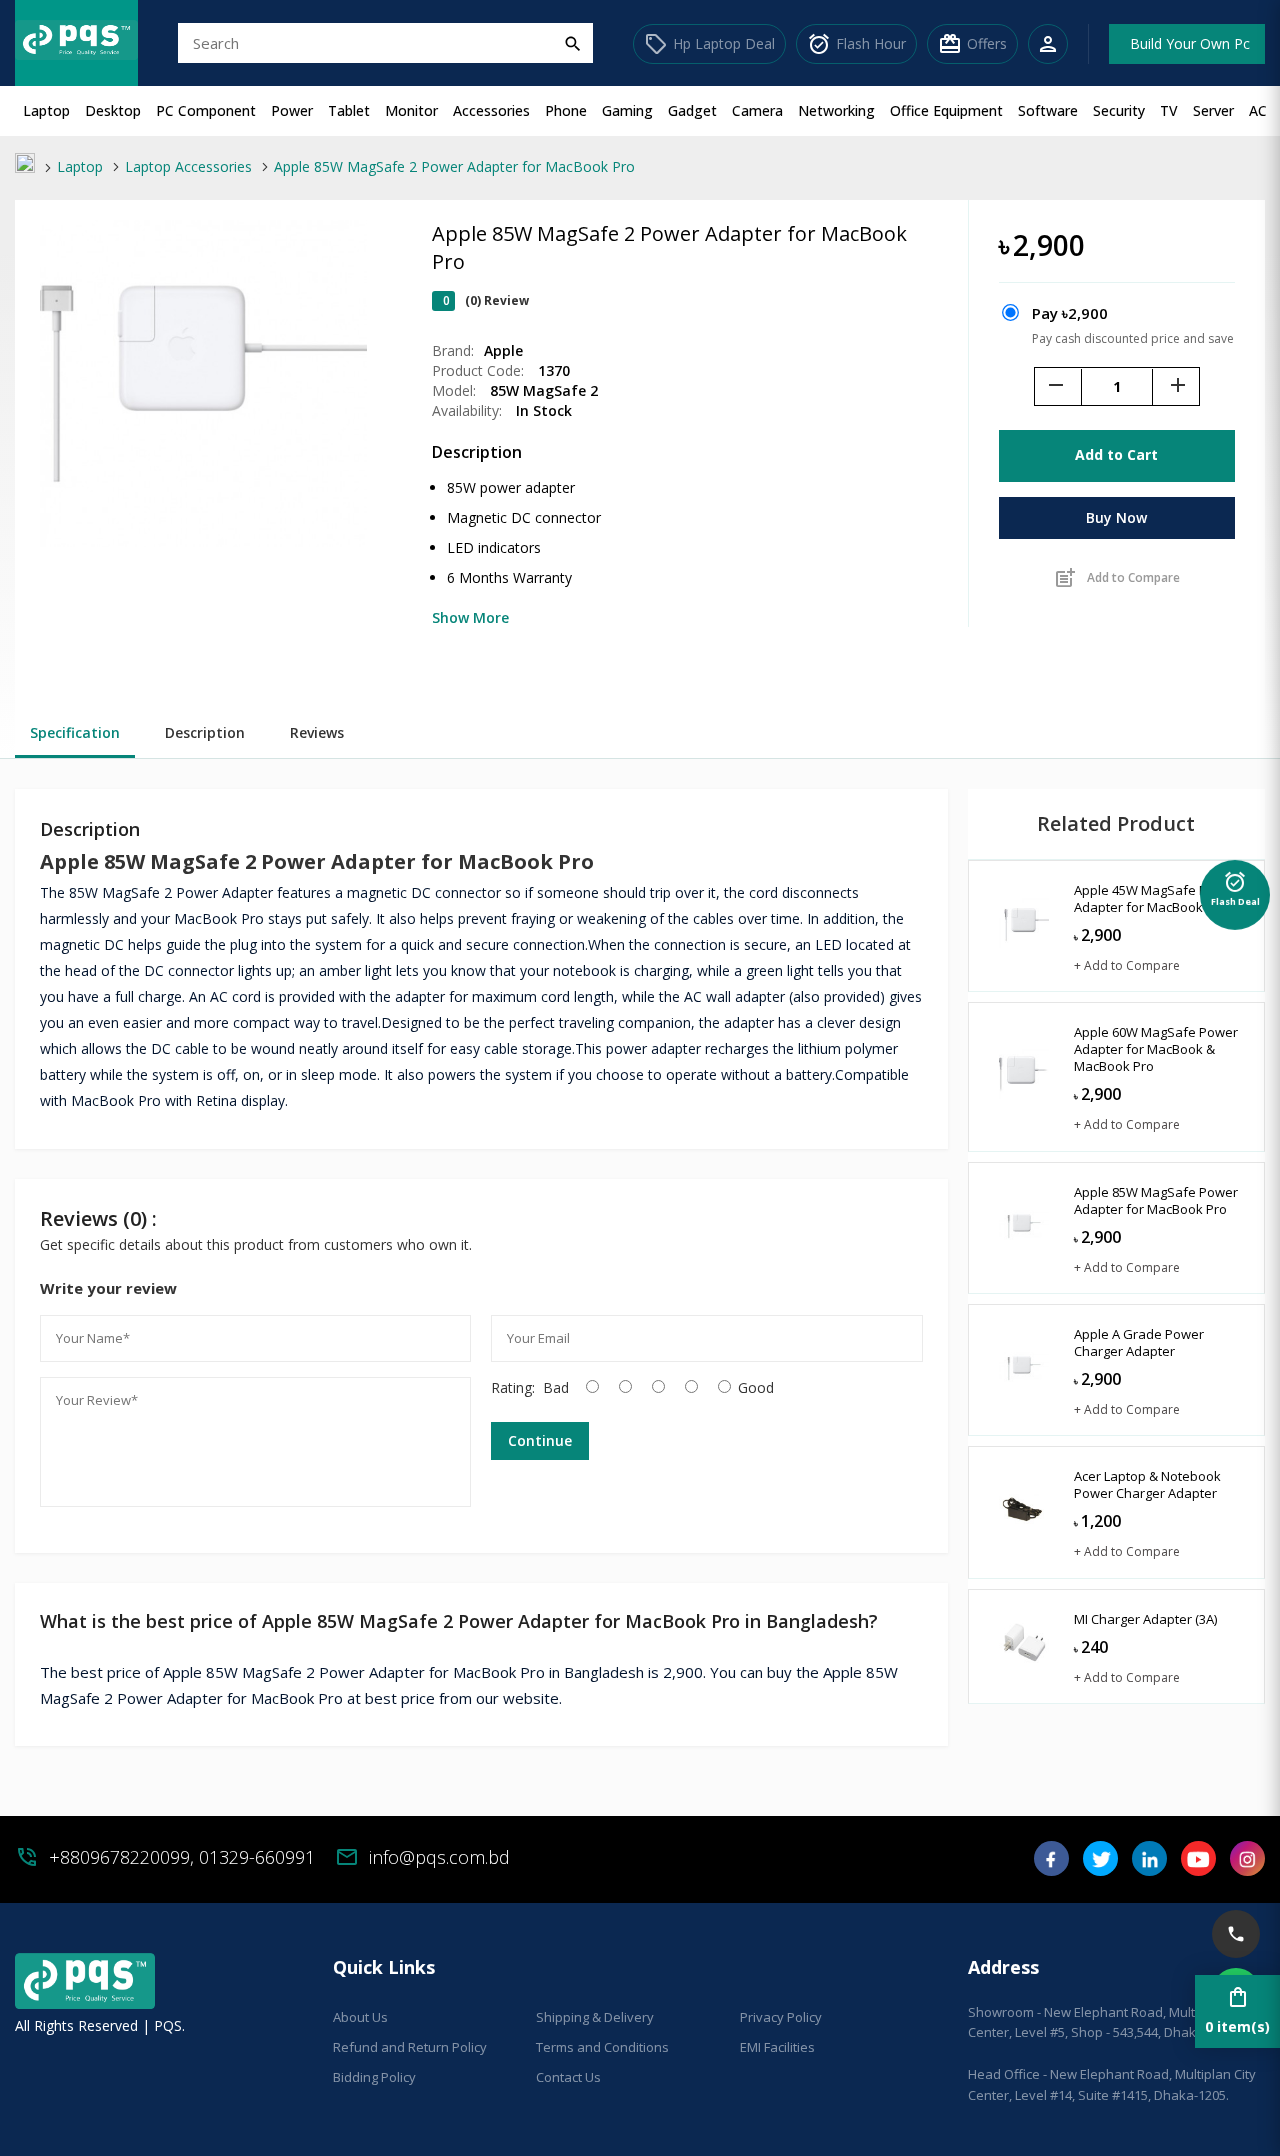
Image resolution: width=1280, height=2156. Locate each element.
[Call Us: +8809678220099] (1236, 1934)
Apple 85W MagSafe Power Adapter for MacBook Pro (1156, 1200)
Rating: (513, 1387)
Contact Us (568, 2077)
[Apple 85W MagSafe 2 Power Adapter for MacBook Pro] (203, 541)
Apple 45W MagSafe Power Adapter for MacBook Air (1156, 898)
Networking (836, 110)
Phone (566, 110)
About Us (360, 2017)
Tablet (349, 110)
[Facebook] (1051, 1865)
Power (292, 110)
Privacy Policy (781, 2017)
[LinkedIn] (1149, 1865)
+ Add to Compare (1127, 965)
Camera (757, 110)
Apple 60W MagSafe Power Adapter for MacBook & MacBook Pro (1156, 1049)
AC (1258, 110)
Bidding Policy (374, 2077)
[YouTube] (1198, 1865)
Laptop (46, 110)
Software (1048, 110)
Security (1119, 110)
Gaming (627, 110)
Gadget (692, 110)
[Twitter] (1100, 1865)
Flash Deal (1235, 891)
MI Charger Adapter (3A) (1145, 1619)
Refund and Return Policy (410, 2047)
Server (1213, 110)
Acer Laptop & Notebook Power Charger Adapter (1147, 1484)
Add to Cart (1116, 454)
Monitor (411, 110)
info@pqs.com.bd (439, 1857)
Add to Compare (1116, 578)
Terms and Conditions (602, 2047)
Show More (470, 617)
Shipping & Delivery (595, 2017)
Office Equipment (946, 110)
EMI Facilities (777, 2047)
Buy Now (1116, 517)
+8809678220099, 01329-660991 (182, 1857)
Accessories (491, 110)
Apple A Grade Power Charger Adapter (1139, 1342)
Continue (540, 1440)
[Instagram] (1247, 1865)
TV (1169, 110)
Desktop (113, 110)
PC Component (206, 110)
